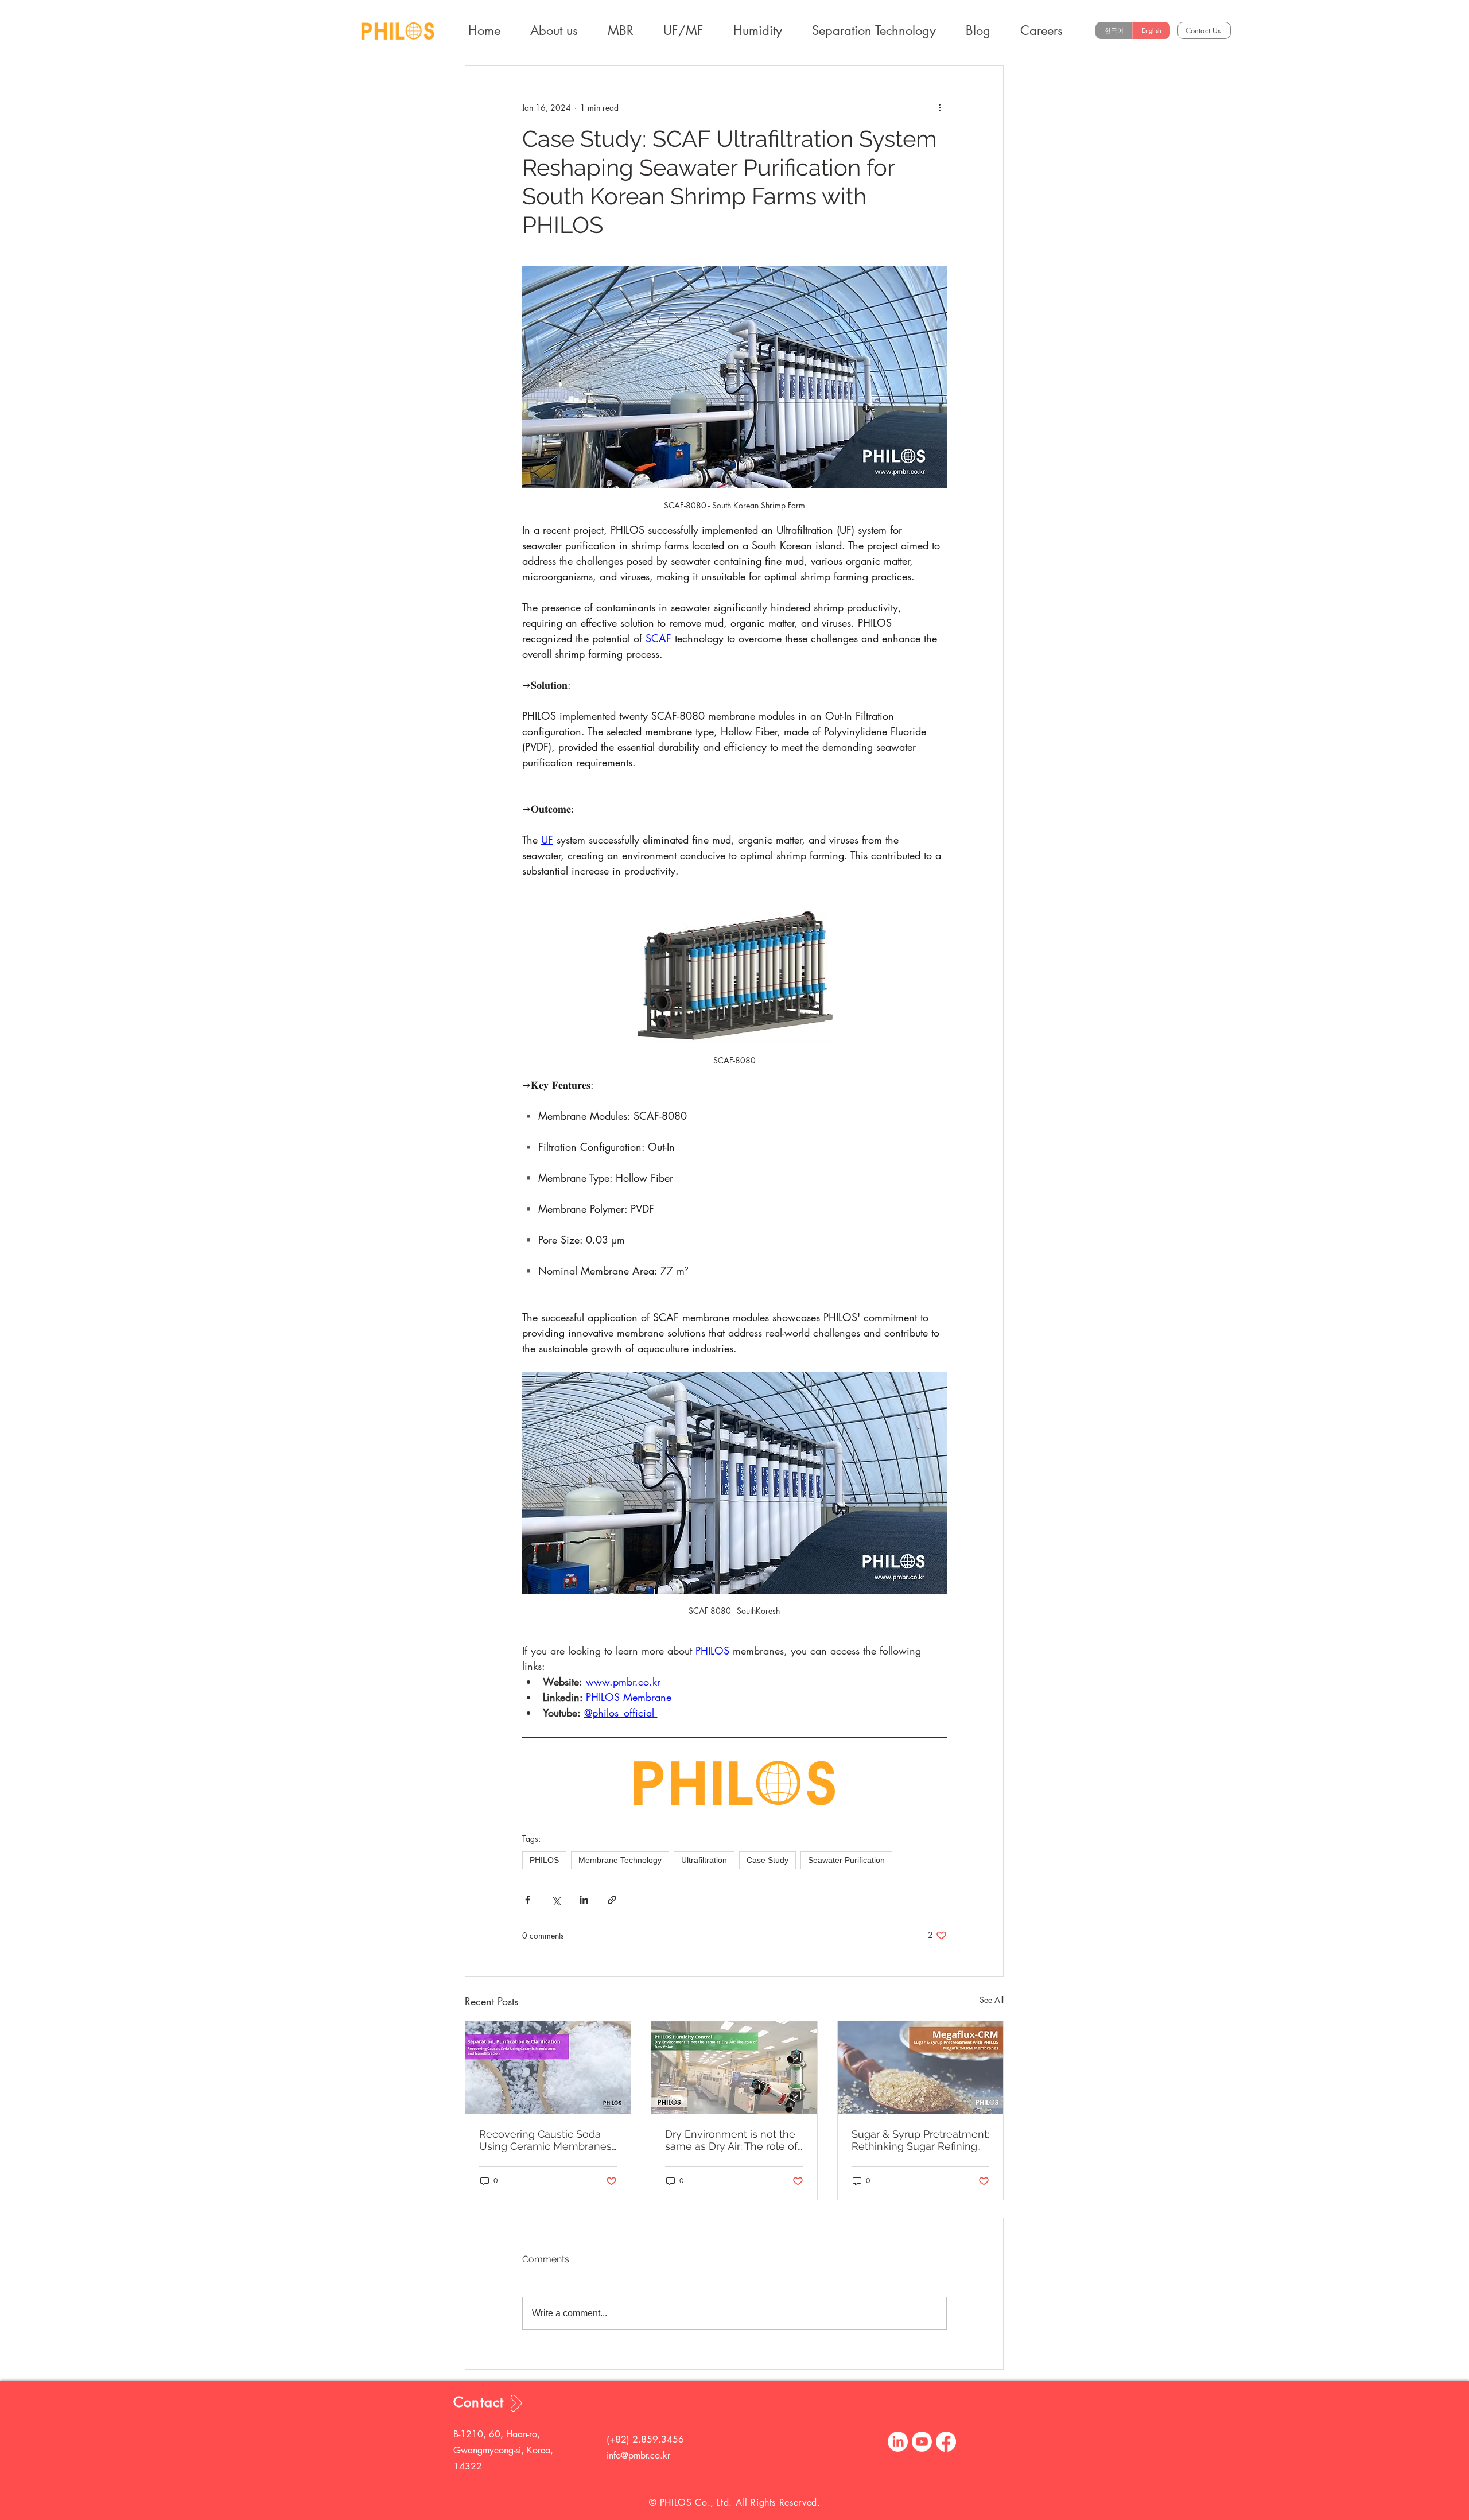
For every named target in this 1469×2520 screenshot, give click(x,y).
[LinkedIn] (898, 2442)
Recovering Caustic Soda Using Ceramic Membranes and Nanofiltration (545, 2140)
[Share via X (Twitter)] (556, 1900)
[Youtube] (922, 2442)
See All (992, 2000)
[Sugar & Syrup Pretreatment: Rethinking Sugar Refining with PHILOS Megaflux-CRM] (920, 2068)
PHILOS (544, 1860)
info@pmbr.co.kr (638, 2455)
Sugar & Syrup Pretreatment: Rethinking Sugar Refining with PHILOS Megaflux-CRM (920, 2140)
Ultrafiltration (704, 1860)
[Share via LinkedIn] (584, 1900)
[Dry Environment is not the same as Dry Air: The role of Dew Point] (734, 2068)
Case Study (767, 1860)
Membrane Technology (620, 1860)
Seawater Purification (846, 1860)
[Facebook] (946, 2442)
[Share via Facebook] (528, 1900)
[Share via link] (612, 1900)
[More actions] (940, 107)
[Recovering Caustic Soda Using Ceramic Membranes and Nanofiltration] (548, 2068)
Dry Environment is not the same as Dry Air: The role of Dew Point (731, 2140)
